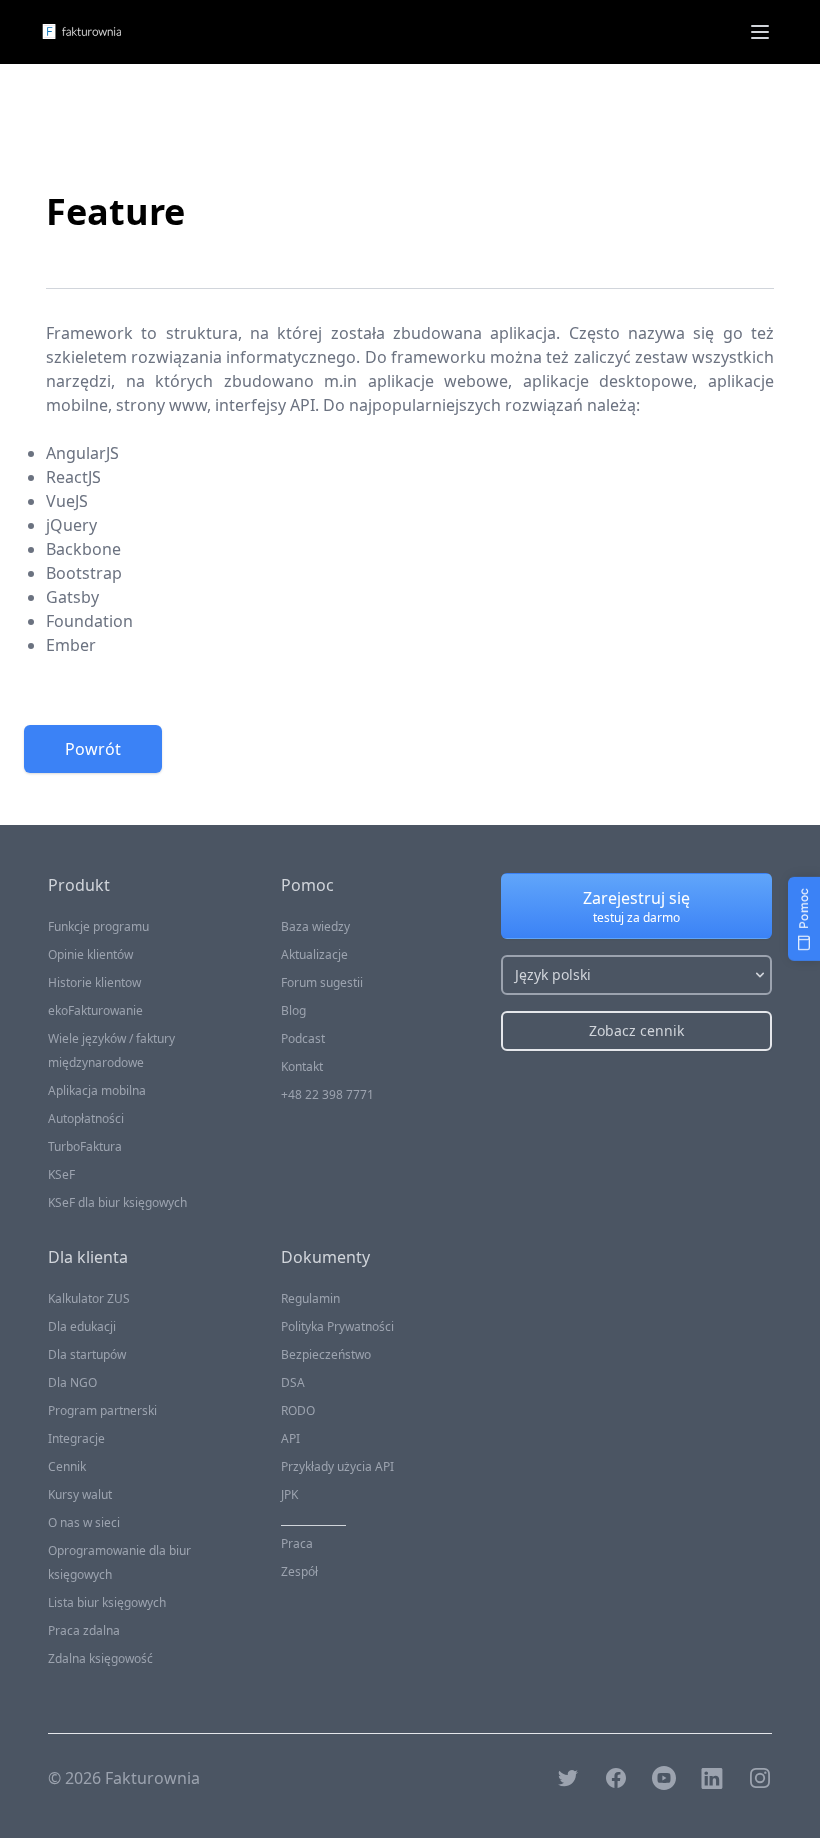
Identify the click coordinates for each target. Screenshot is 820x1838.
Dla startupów (87, 1354)
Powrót (93, 749)
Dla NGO (72, 1382)
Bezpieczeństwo (326, 1354)
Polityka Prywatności (337, 1326)
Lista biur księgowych (107, 1602)
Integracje (76, 1438)
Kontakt (302, 1066)
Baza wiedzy (315, 926)
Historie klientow (94, 982)
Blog (293, 1010)
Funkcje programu (98, 926)
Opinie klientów (90, 954)
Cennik (67, 1466)
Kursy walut (80, 1494)
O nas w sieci (84, 1522)
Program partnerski (102, 1410)
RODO (298, 1410)
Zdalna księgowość (100, 1658)
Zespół (299, 1571)
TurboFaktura (85, 1146)
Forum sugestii (322, 982)
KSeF (61, 1174)
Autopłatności (86, 1118)
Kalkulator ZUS (89, 1298)
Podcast (303, 1038)
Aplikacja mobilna (97, 1090)
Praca (297, 1543)
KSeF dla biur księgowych (117, 1202)
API (290, 1438)
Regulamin (310, 1298)
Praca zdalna (84, 1630)
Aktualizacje (314, 954)
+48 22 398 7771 (327, 1094)
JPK (289, 1494)
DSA (293, 1382)
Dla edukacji (82, 1326)
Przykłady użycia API (337, 1466)
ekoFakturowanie (95, 1010)
